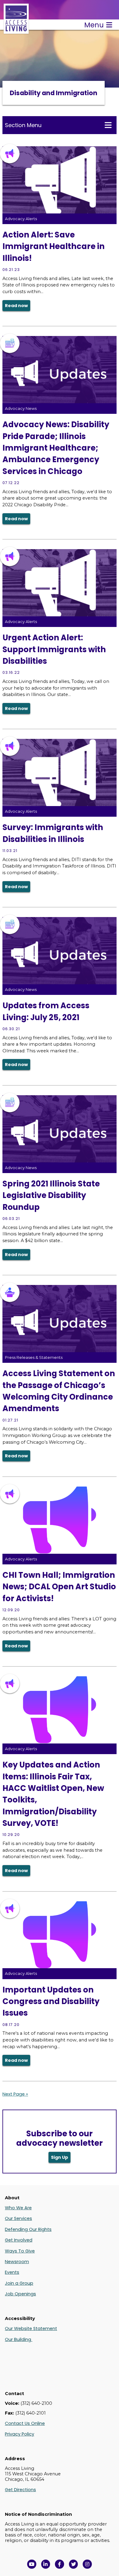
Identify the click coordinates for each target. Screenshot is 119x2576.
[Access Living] (16, 31)
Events (12, 2272)
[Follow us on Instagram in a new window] (87, 2564)
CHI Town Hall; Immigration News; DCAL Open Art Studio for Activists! (59, 1587)
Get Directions (20, 2490)
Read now (16, 306)
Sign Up (60, 2157)
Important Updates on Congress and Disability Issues (51, 2001)
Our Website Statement (31, 2328)
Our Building (19, 2339)
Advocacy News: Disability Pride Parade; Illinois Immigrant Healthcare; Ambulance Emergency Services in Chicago (56, 448)
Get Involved (19, 2240)
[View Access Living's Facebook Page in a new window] (60, 2564)
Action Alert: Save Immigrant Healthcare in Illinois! (54, 246)
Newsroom (17, 2262)
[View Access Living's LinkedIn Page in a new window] (46, 2564)
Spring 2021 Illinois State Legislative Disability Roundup (51, 1195)
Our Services (18, 2218)
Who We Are (18, 2208)
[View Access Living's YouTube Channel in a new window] (32, 2564)
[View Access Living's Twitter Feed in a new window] (74, 2564)
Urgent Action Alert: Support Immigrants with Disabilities (54, 649)
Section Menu (23, 125)
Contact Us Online (25, 2423)
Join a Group (19, 2283)
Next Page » (15, 2094)
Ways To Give (20, 2251)
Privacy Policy (20, 2434)
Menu (94, 25)
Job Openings (20, 2294)
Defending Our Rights (28, 2229)
